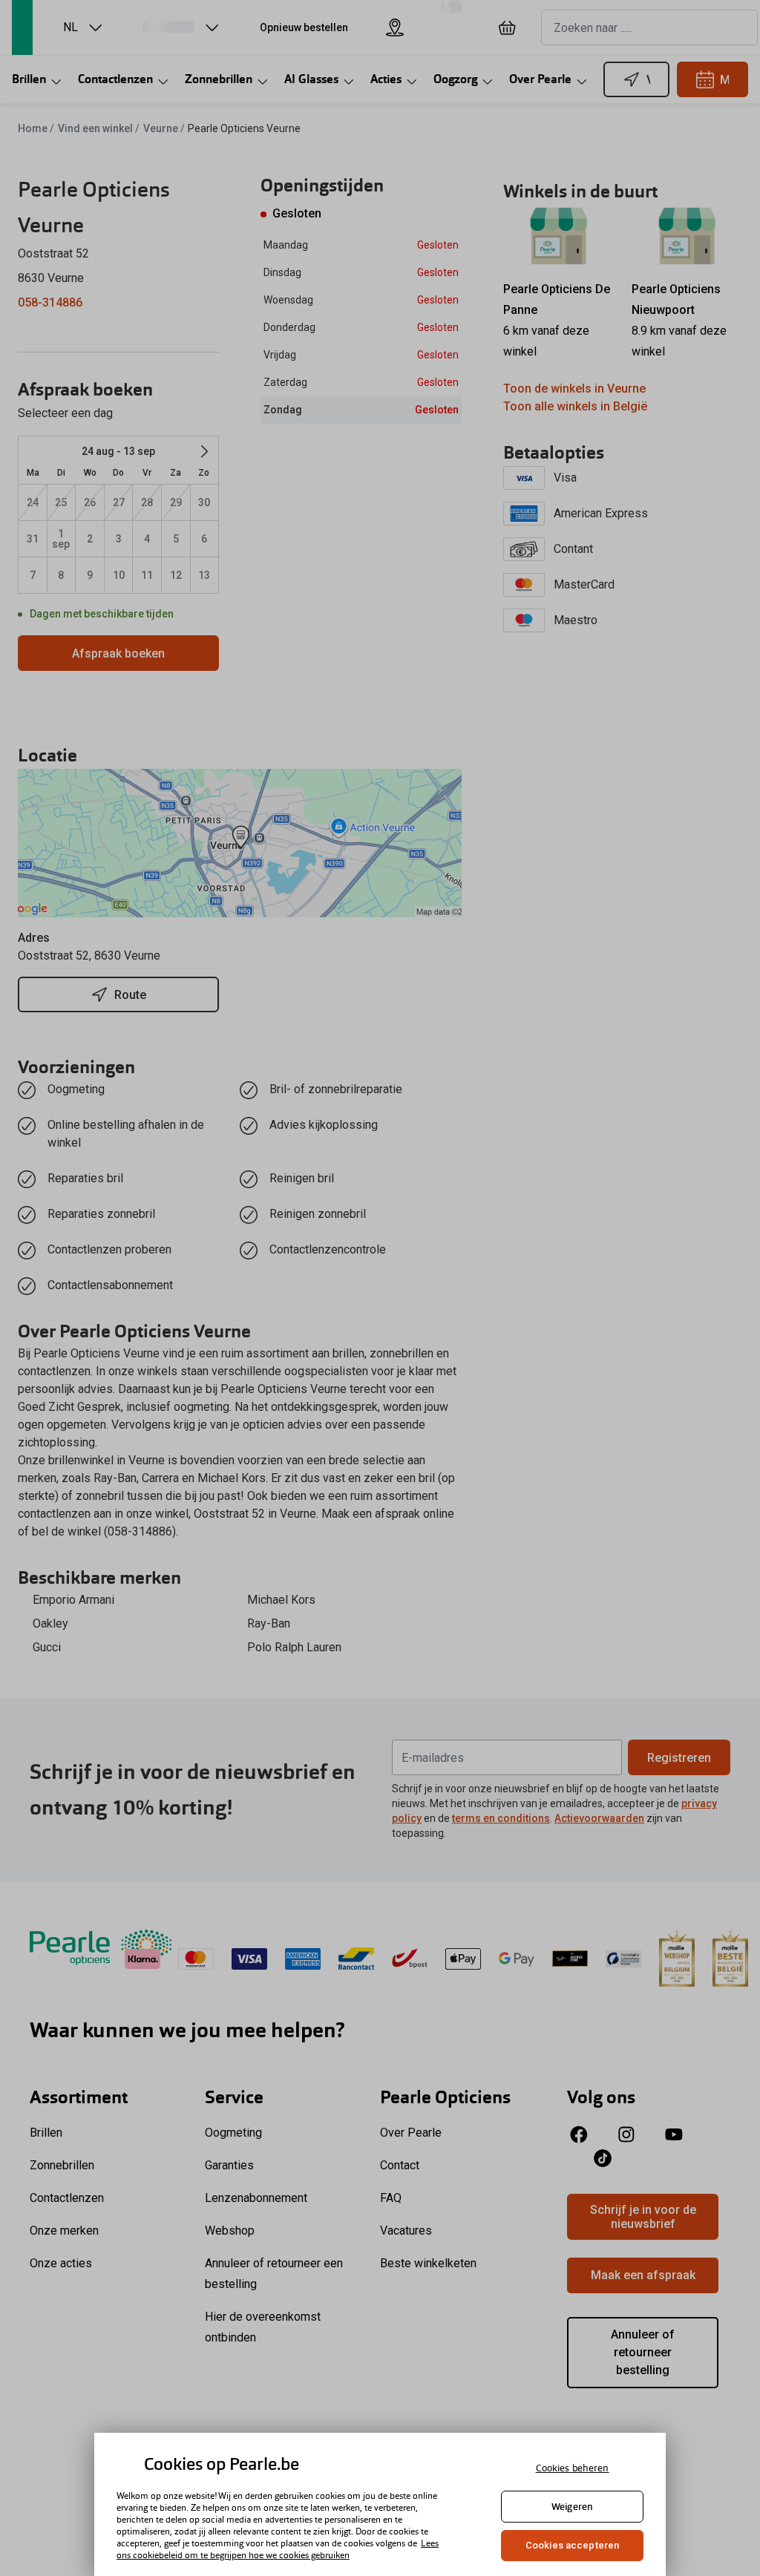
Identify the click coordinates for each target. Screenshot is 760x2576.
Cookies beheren (573, 2468)
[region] (380, 2504)
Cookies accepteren (572, 2545)
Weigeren (572, 2507)
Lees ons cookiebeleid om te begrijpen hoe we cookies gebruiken (278, 2549)
